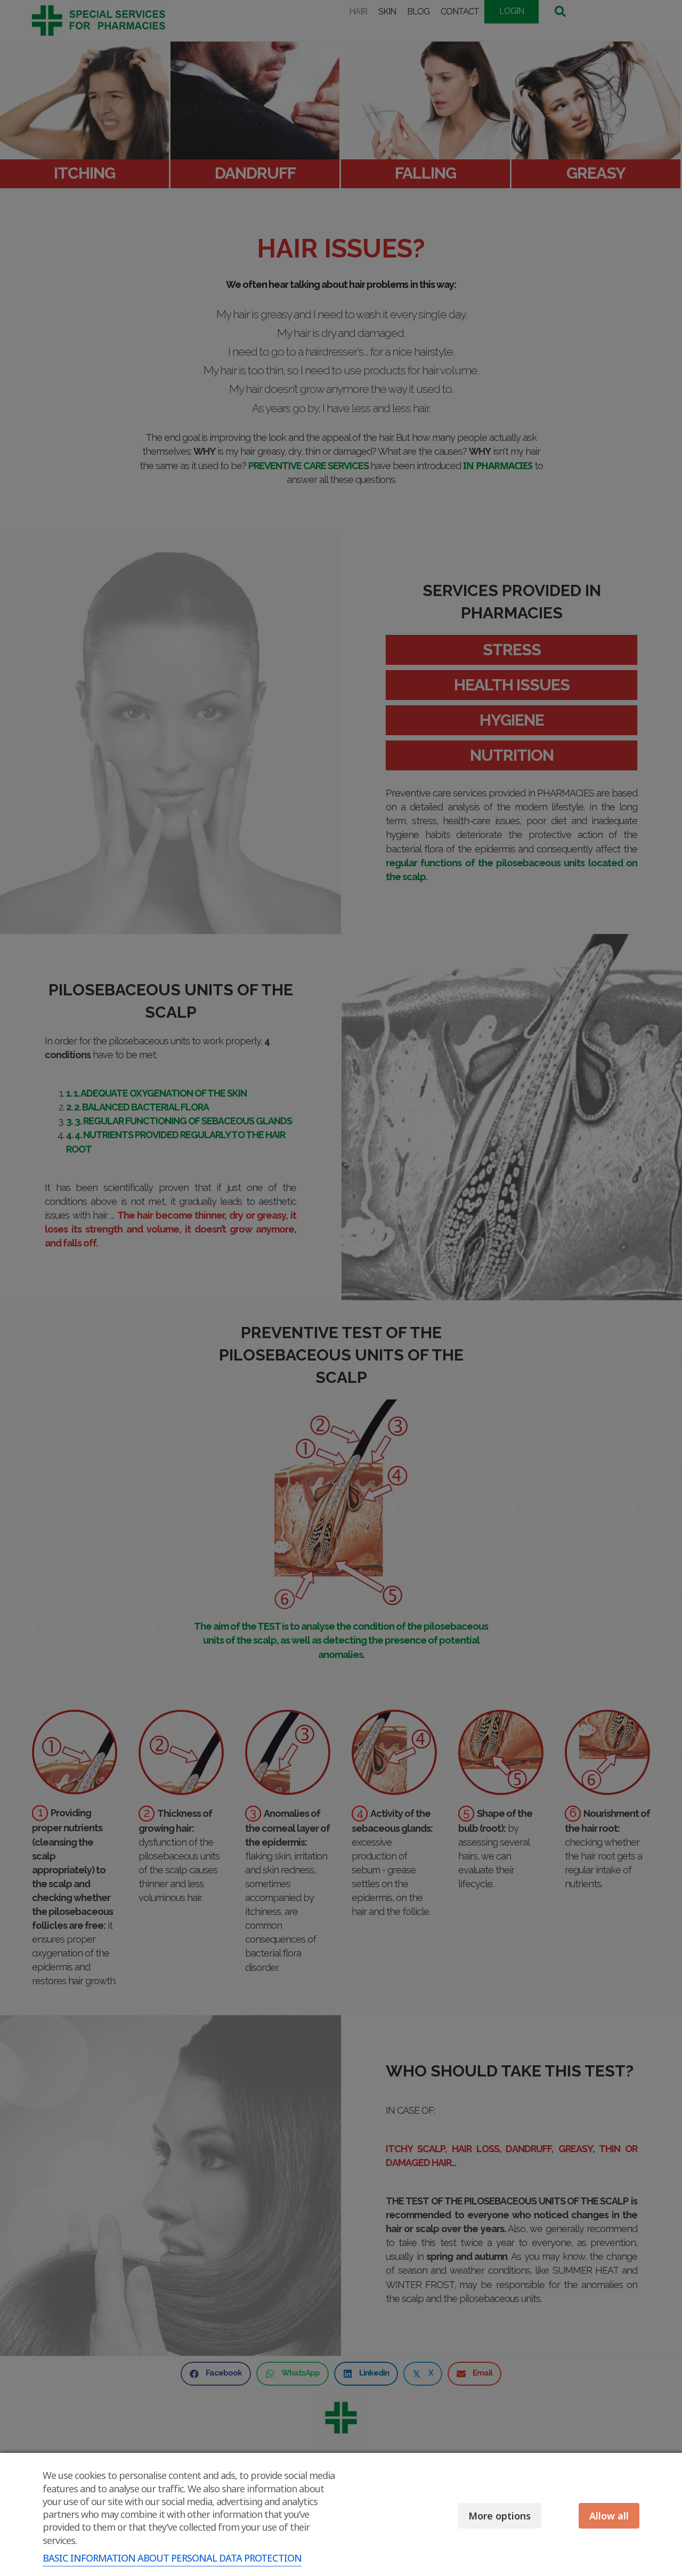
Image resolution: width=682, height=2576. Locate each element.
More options (500, 2516)
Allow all (609, 2516)
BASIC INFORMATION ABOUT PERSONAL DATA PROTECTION (172, 2558)
